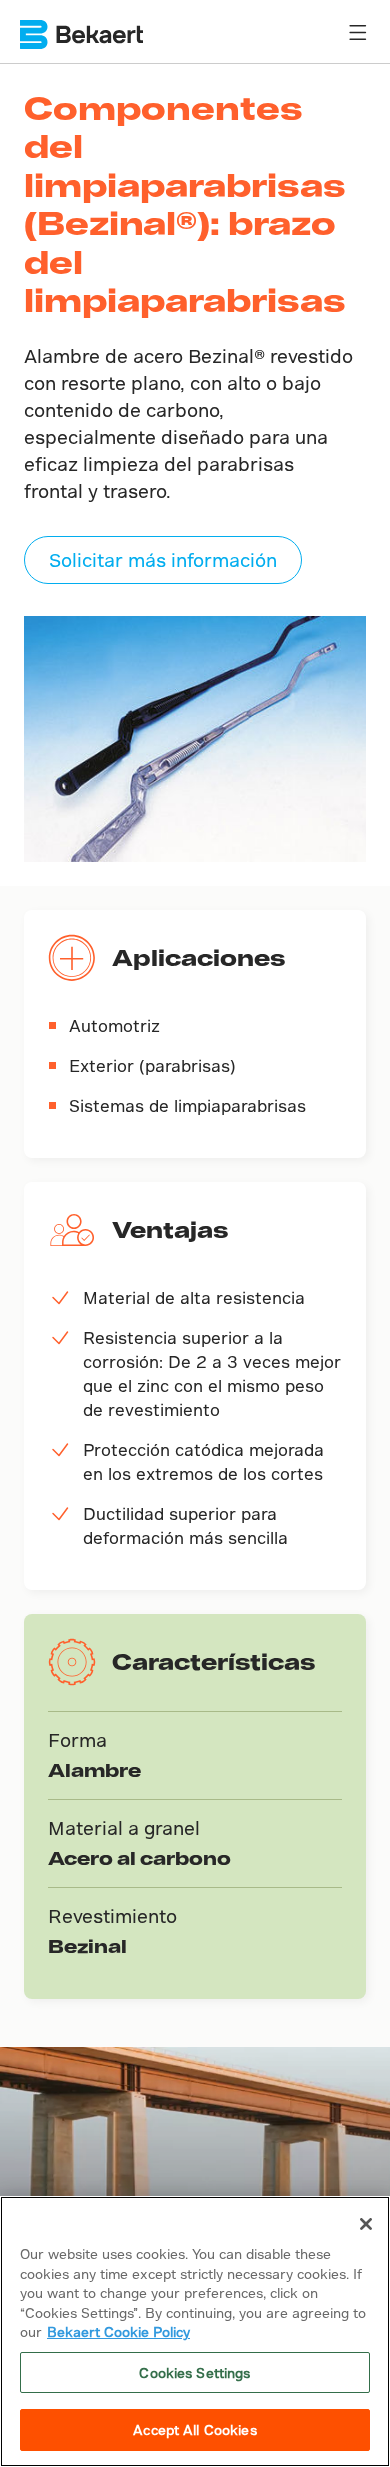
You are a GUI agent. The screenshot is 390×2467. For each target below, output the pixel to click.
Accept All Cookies (194, 2429)
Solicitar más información (163, 559)
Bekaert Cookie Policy (118, 2331)
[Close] (366, 2224)
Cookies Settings (194, 2372)
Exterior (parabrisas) (152, 1065)
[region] (195, 2331)
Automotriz (114, 1025)
